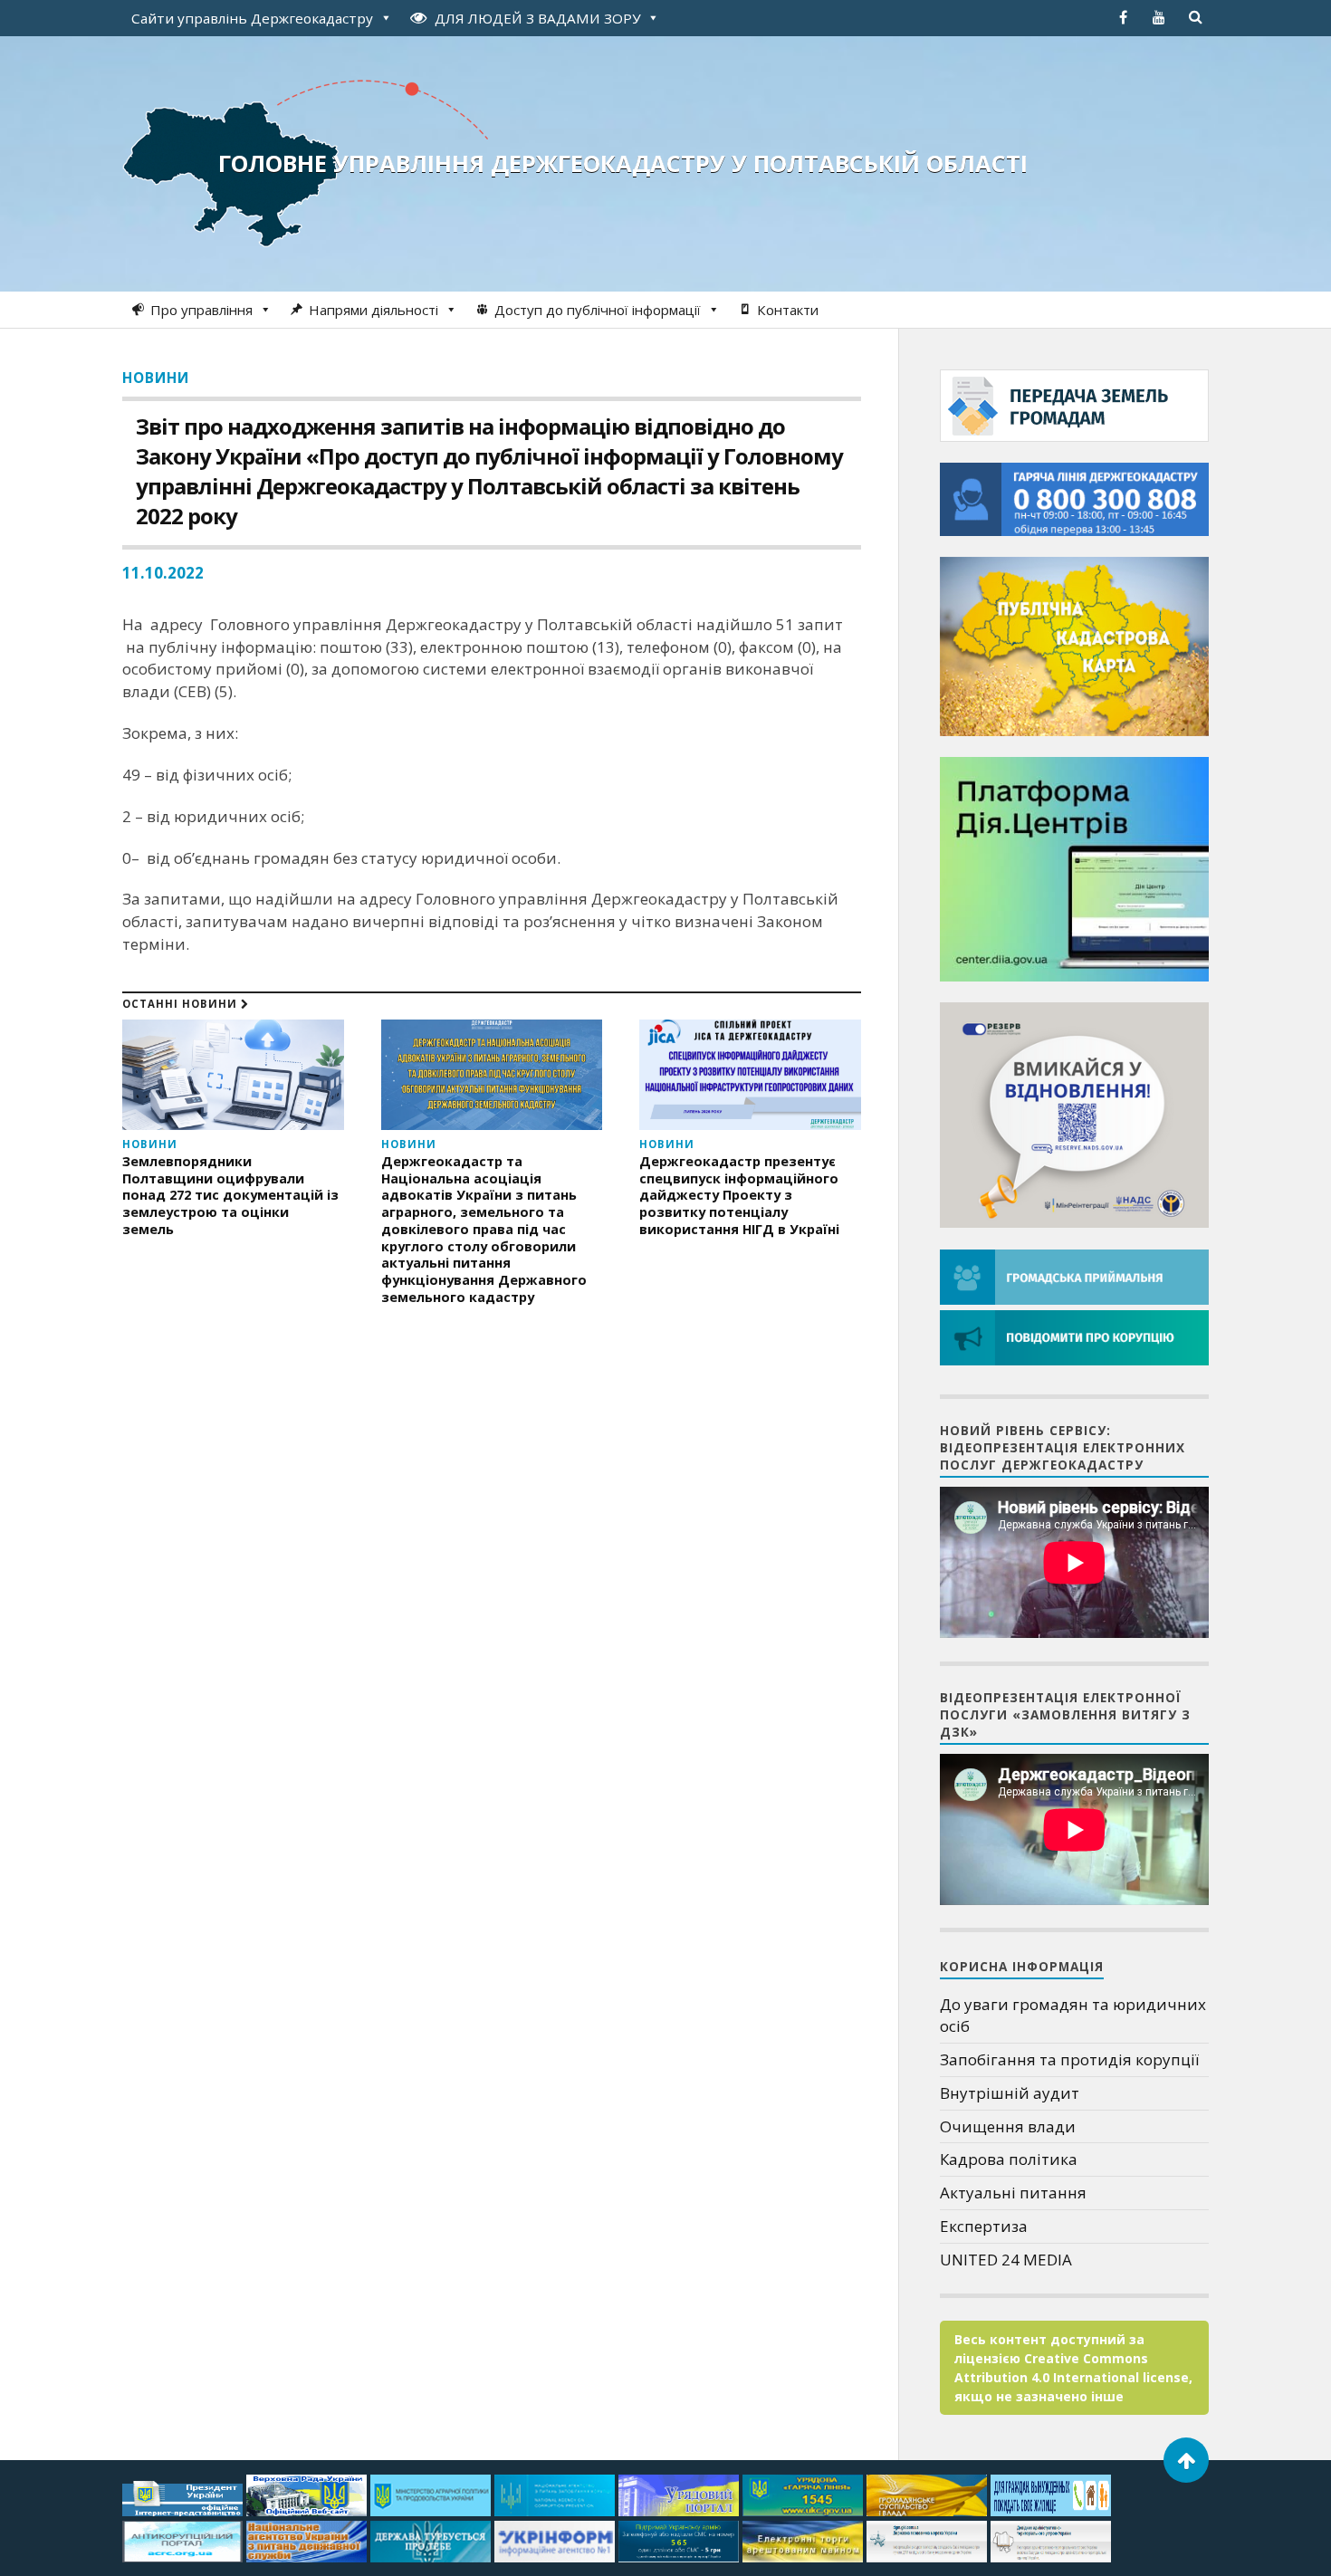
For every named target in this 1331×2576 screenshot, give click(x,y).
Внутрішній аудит (1010, 2093)
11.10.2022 (163, 573)
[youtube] (1159, 17)
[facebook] (1123, 17)
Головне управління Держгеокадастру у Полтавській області (623, 163)
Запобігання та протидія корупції (1069, 2059)
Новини (156, 378)
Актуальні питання (1013, 2193)
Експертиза (984, 2226)
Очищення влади (1008, 2126)
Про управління (201, 310)
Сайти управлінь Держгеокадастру (252, 18)
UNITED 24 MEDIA (1006, 2260)
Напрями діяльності (373, 310)
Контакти (788, 310)
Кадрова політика (1009, 2159)
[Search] (1195, 17)
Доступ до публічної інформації (598, 310)
